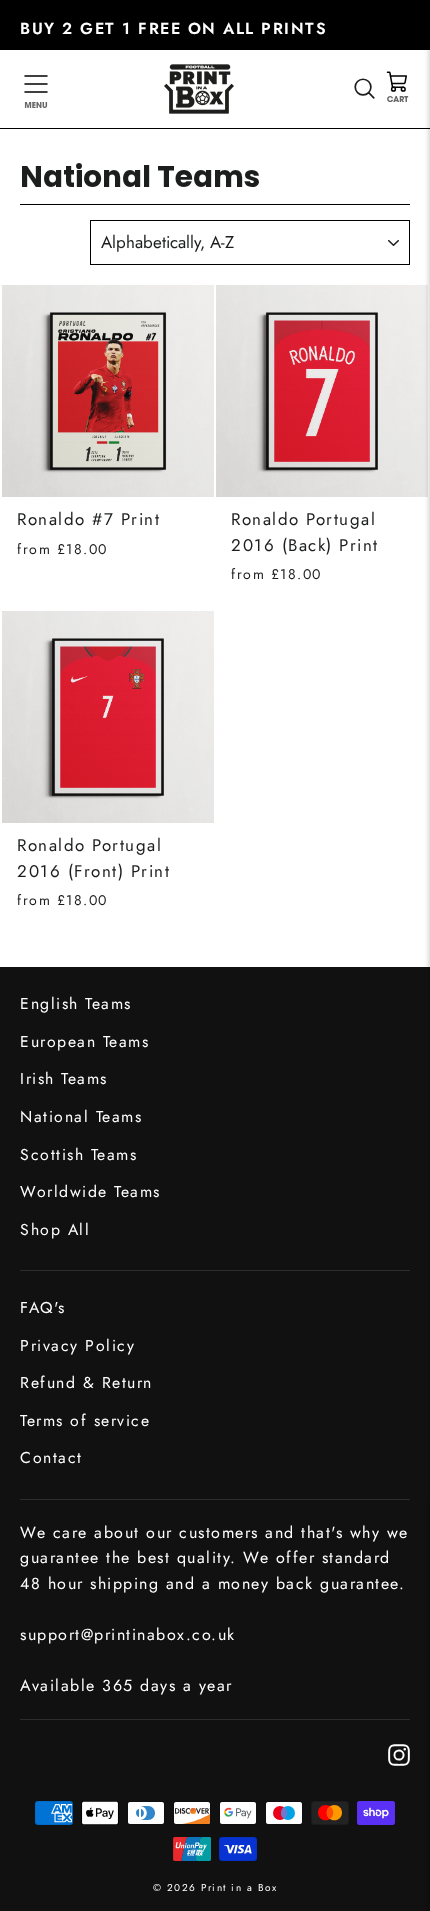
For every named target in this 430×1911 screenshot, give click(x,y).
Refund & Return (86, 1382)
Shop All (55, 1229)
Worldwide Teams (90, 1191)
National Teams (81, 1116)
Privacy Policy (77, 1345)
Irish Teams (64, 1078)
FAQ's (43, 1307)
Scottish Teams (78, 1154)
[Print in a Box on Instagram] (399, 1753)
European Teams (84, 1041)
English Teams (76, 1003)
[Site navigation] (36, 89)
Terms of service (85, 1420)
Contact (51, 1457)
